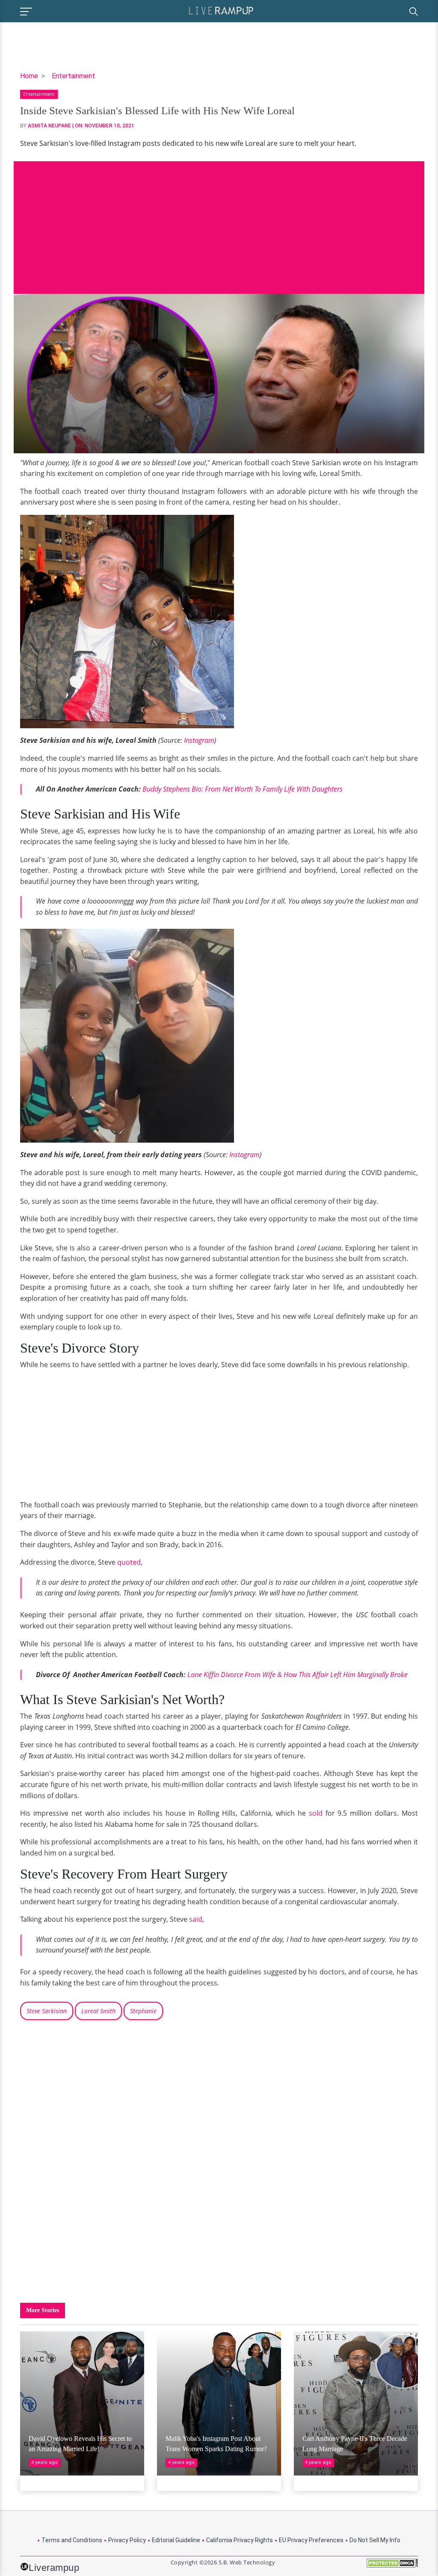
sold (317, 1813)
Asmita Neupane (49, 126)
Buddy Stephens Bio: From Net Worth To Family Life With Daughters (243, 789)
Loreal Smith (98, 2011)
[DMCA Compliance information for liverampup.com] (392, 2566)
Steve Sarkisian (47, 2011)
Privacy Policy (127, 2540)
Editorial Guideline (176, 2540)
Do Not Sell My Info (375, 2540)
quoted (129, 1562)
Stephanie (143, 2011)
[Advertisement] (219, 221)
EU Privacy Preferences (311, 2540)
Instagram (199, 740)
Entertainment (73, 76)
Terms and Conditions (72, 2540)
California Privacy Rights (240, 2540)
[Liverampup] (221, 10)
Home (29, 76)
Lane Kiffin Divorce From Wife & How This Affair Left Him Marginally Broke (297, 1675)
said (196, 1919)
